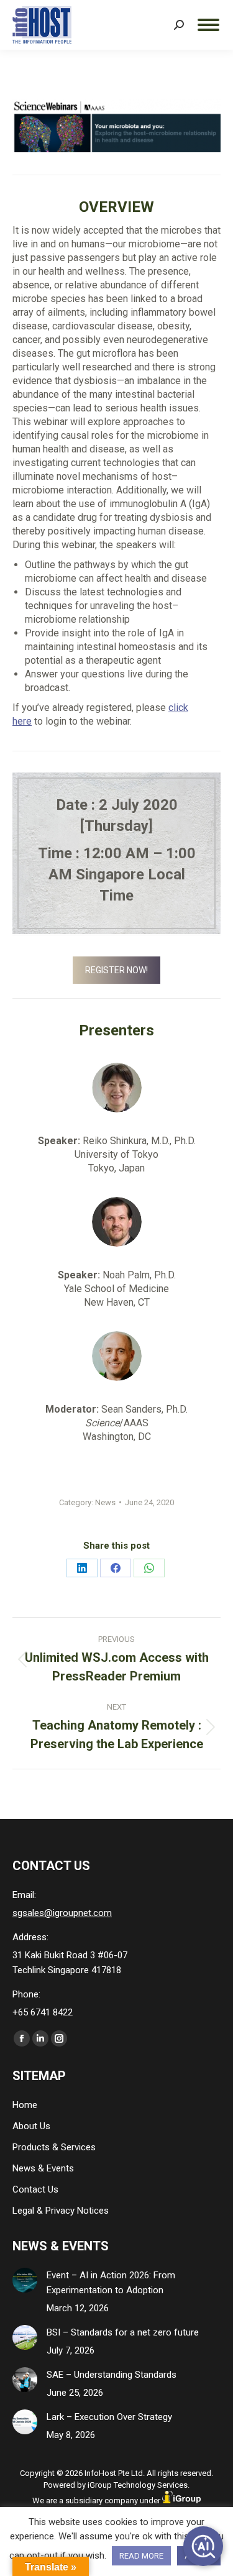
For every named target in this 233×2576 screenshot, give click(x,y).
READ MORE (141, 2556)
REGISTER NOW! (116, 970)
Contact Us (35, 2189)
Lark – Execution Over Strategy (109, 2417)
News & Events (43, 2168)
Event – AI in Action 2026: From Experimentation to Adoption (111, 2283)
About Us (31, 2126)
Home (25, 2105)
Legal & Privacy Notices (61, 2211)
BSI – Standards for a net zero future (123, 2332)
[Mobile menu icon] (208, 25)
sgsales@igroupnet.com (62, 1913)
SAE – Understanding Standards (112, 2375)
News (105, 1502)
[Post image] (25, 2280)
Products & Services (54, 2147)
